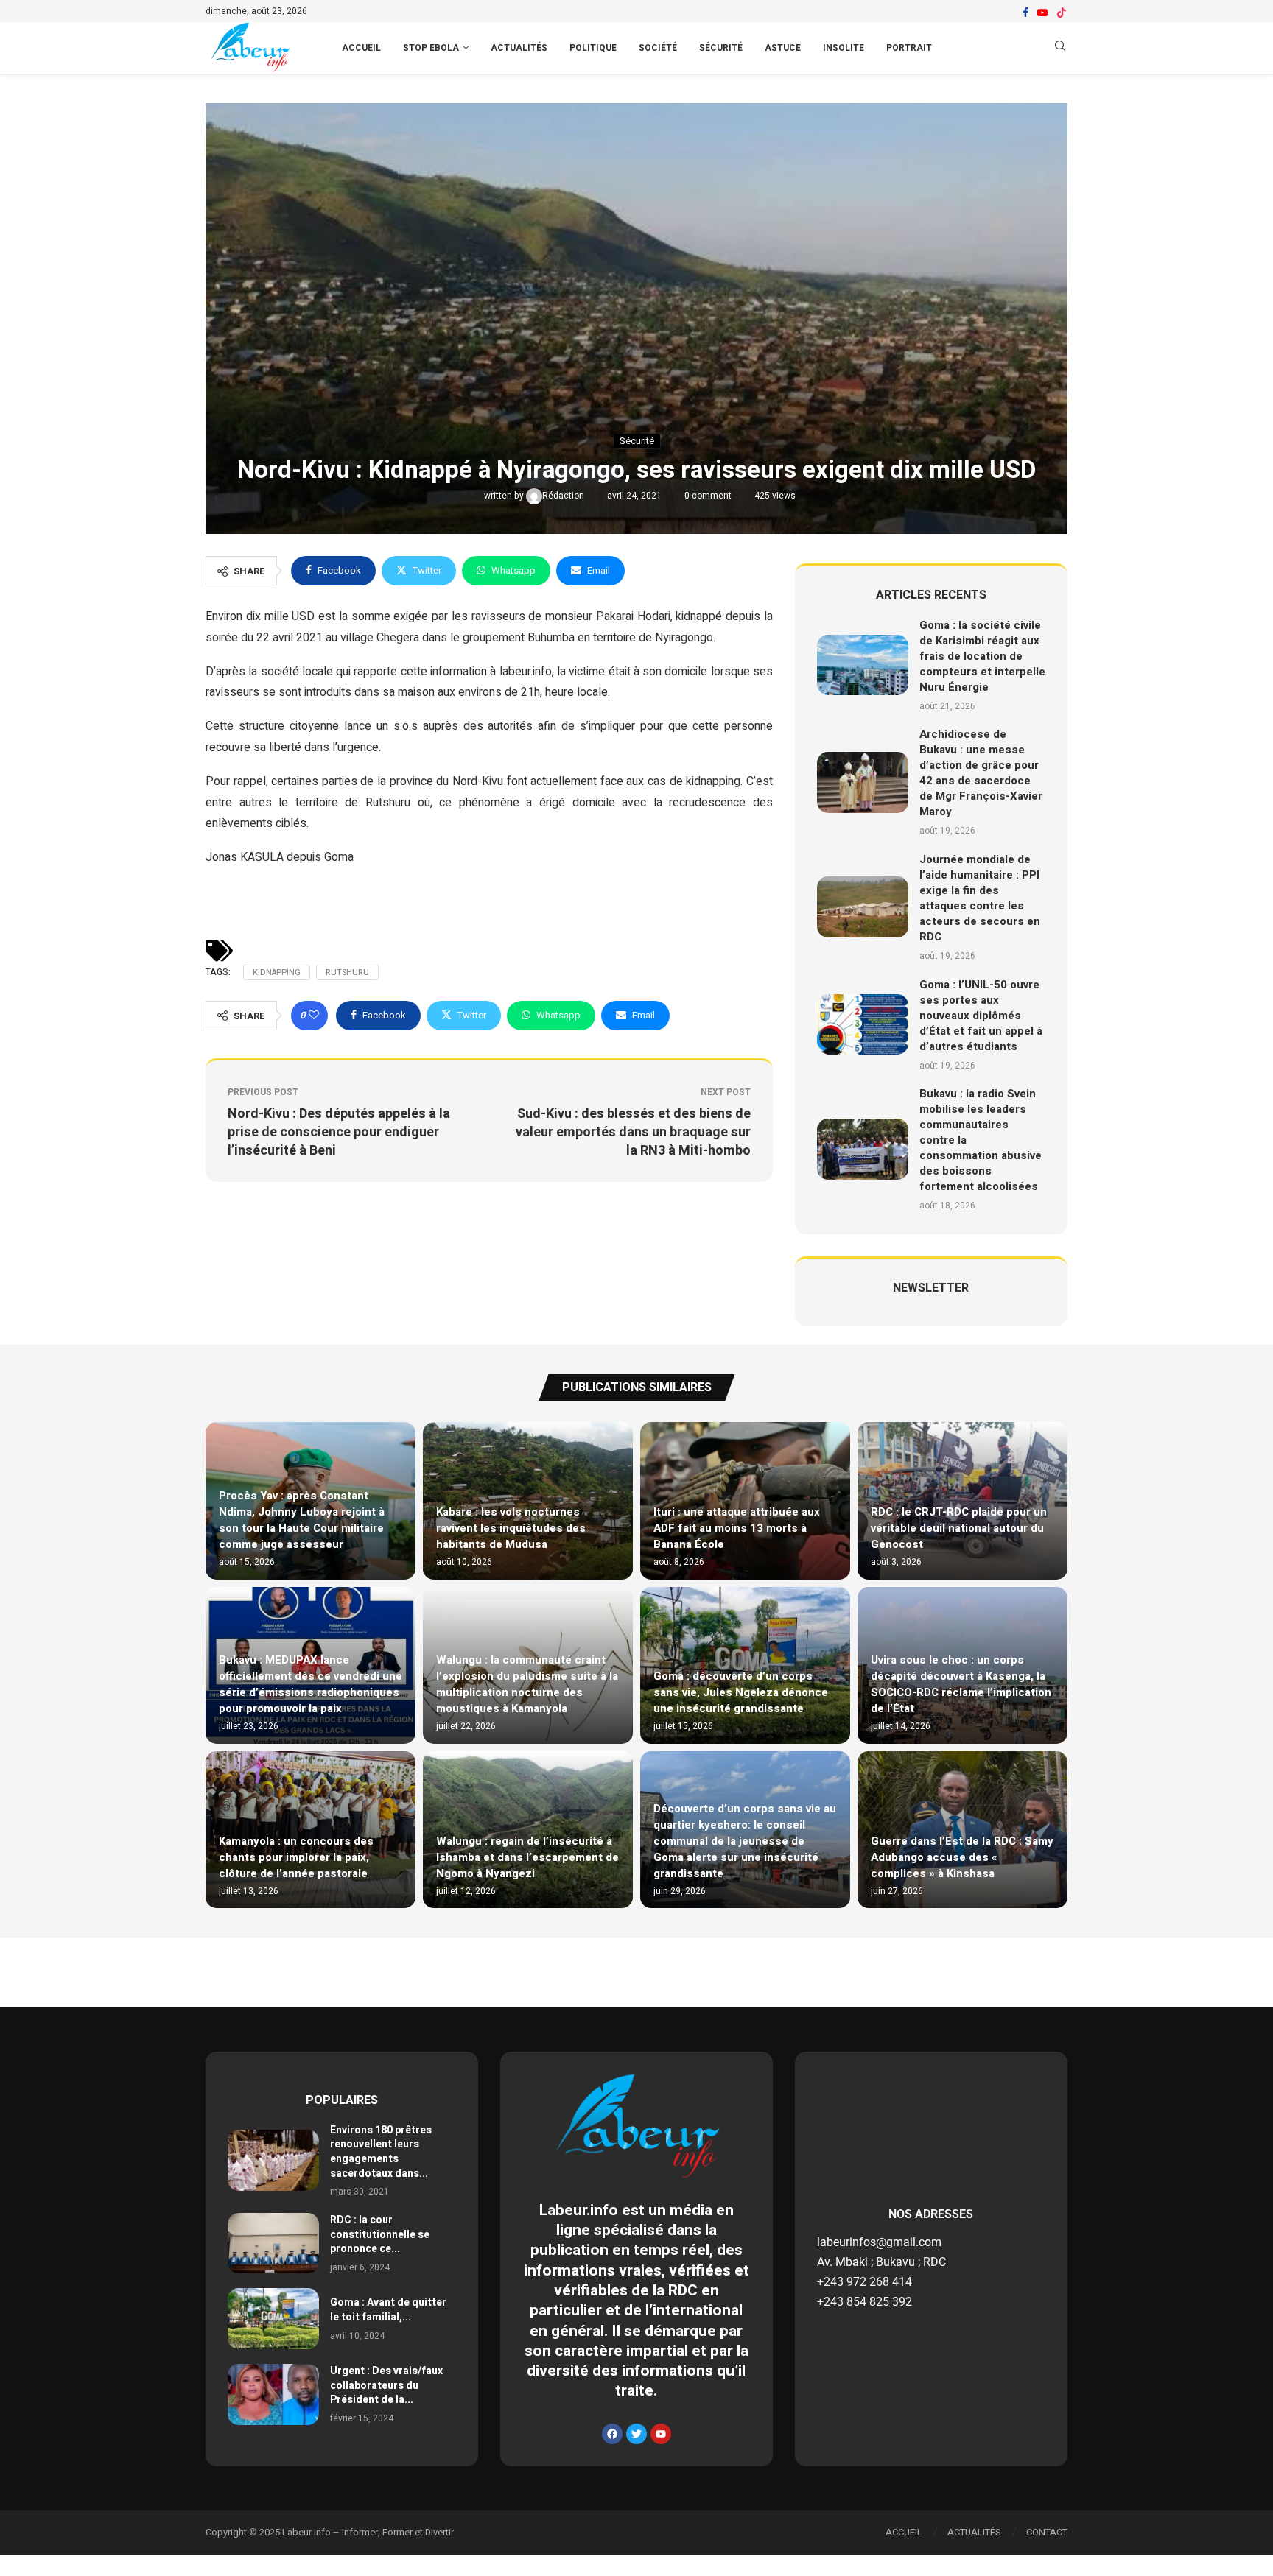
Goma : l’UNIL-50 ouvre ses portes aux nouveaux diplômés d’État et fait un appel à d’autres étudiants (981, 1016)
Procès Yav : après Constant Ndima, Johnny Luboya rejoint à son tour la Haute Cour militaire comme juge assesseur (302, 1520)
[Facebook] (1025, 13)
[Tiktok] (1062, 13)
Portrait (909, 48)
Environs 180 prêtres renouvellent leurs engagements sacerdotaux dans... (381, 2152)
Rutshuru (347, 972)
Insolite (844, 48)
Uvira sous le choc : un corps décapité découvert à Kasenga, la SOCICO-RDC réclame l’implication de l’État (961, 1684)
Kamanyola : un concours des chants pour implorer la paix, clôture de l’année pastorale (296, 1857)
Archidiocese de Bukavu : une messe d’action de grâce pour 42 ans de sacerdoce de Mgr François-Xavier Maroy (981, 773)
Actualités (519, 48)
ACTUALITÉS (974, 2532)
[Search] (1060, 48)
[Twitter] (636, 2434)
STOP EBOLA (431, 48)
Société (658, 48)
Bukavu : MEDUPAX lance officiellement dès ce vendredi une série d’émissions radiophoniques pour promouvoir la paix (311, 1684)
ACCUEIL (361, 48)
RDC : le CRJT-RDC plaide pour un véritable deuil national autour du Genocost (959, 1528)
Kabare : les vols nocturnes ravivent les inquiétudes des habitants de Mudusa (511, 1528)
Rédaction (564, 496)
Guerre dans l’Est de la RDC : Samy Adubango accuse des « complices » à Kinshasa (962, 1857)
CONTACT (1047, 2532)
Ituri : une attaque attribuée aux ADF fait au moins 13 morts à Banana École (737, 1528)
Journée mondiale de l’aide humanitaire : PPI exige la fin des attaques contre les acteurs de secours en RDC (980, 898)
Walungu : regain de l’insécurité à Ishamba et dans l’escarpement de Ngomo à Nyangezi (527, 1857)
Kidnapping (277, 972)
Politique (593, 48)
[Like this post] (314, 1016)
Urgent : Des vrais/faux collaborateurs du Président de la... (386, 2385)
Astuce (783, 48)
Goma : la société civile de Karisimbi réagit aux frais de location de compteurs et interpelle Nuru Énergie (982, 656)
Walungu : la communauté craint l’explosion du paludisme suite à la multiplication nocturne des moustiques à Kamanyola (527, 1684)
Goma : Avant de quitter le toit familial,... (388, 2310)
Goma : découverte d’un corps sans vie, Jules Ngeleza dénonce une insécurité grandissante (741, 1692)
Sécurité (721, 48)
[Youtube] (1042, 13)
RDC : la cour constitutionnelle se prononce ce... (380, 2234)
